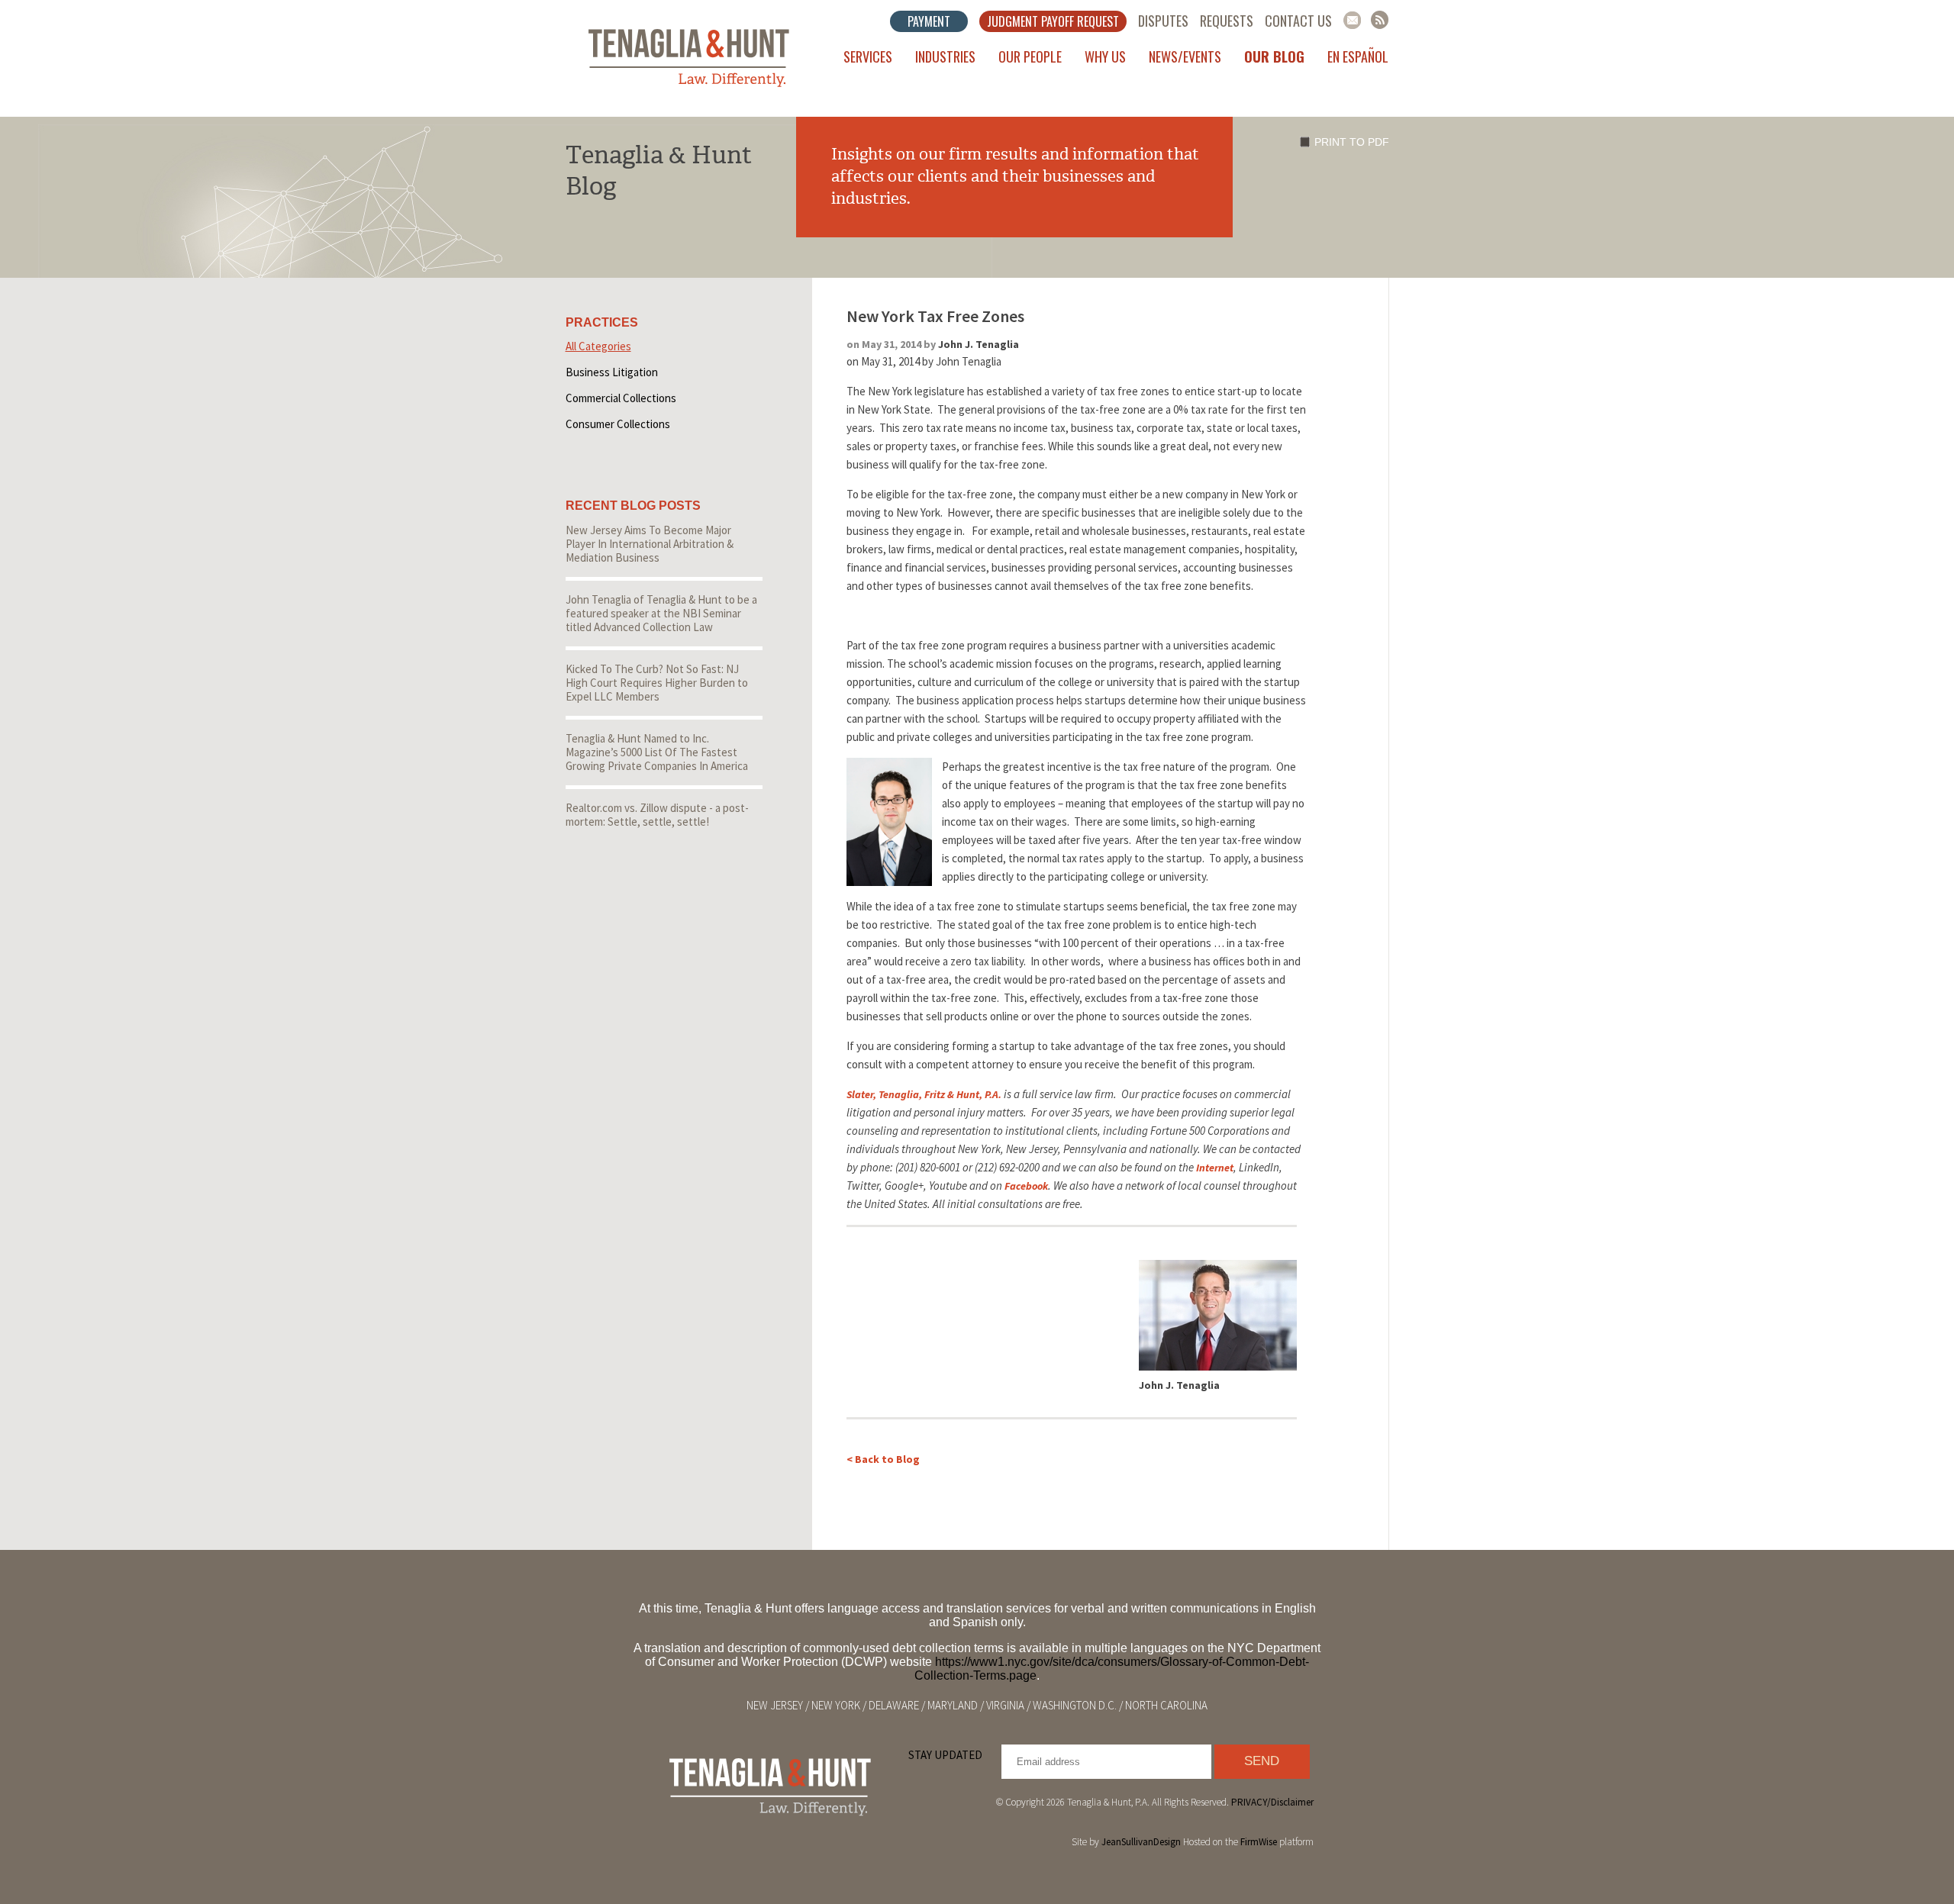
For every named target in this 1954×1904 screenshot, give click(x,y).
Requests (1227, 21)
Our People (1030, 56)
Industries (945, 56)
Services (868, 56)
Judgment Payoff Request (1053, 21)
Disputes (1163, 21)
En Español (1358, 56)
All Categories (598, 346)
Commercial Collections (621, 398)
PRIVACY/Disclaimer (1272, 1802)
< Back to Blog (883, 1459)
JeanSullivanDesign (1141, 1842)
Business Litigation (612, 372)
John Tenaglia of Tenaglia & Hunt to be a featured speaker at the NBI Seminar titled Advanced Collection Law (661, 613)
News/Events (1185, 56)
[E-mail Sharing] (1352, 20)
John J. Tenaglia (979, 344)
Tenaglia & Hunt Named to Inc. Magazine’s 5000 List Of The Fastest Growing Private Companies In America (657, 752)
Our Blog (1274, 56)
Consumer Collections (618, 424)
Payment (929, 21)
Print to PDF (1352, 142)
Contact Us (1298, 21)
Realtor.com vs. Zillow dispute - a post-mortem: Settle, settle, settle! (657, 815)
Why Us (1105, 56)
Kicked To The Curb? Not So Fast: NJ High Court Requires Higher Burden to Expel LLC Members (657, 683)
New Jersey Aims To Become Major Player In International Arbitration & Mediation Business (650, 544)
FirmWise (1259, 1842)
